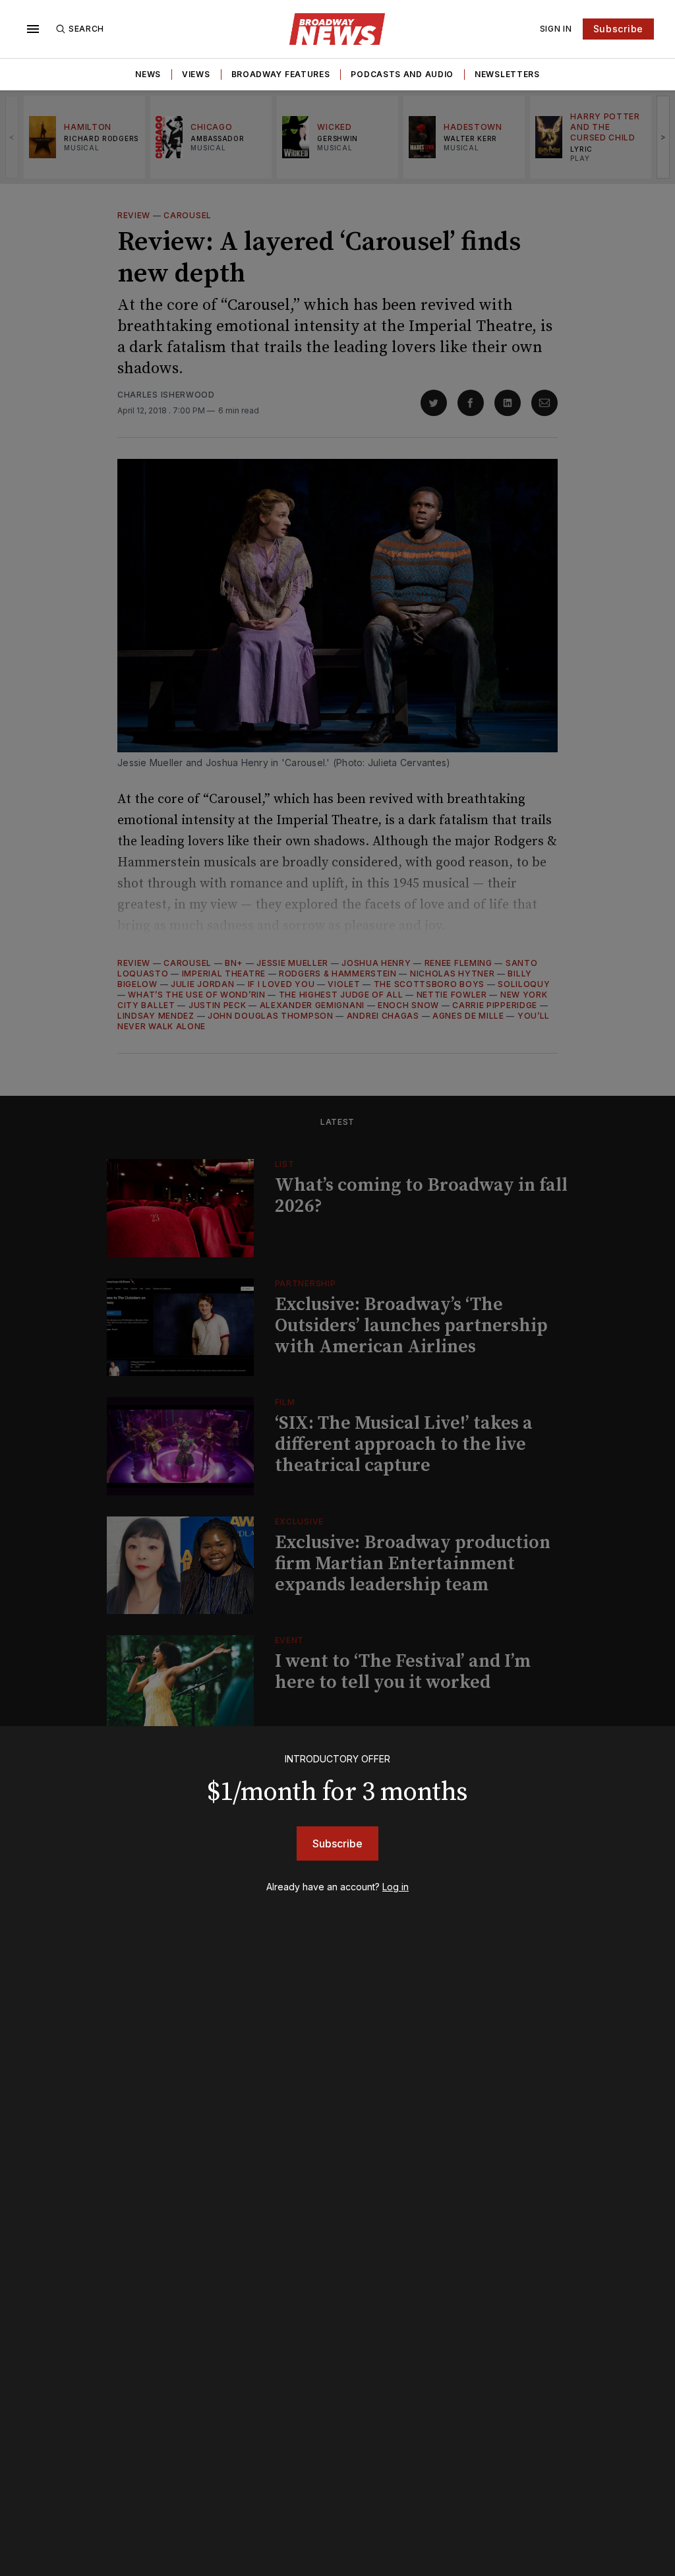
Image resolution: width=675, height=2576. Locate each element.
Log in (396, 1887)
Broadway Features (281, 74)
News (148, 74)
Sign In (556, 29)
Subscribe (618, 29)
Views (196, 74)
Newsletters (507, 74)
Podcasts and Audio (402, 74)
